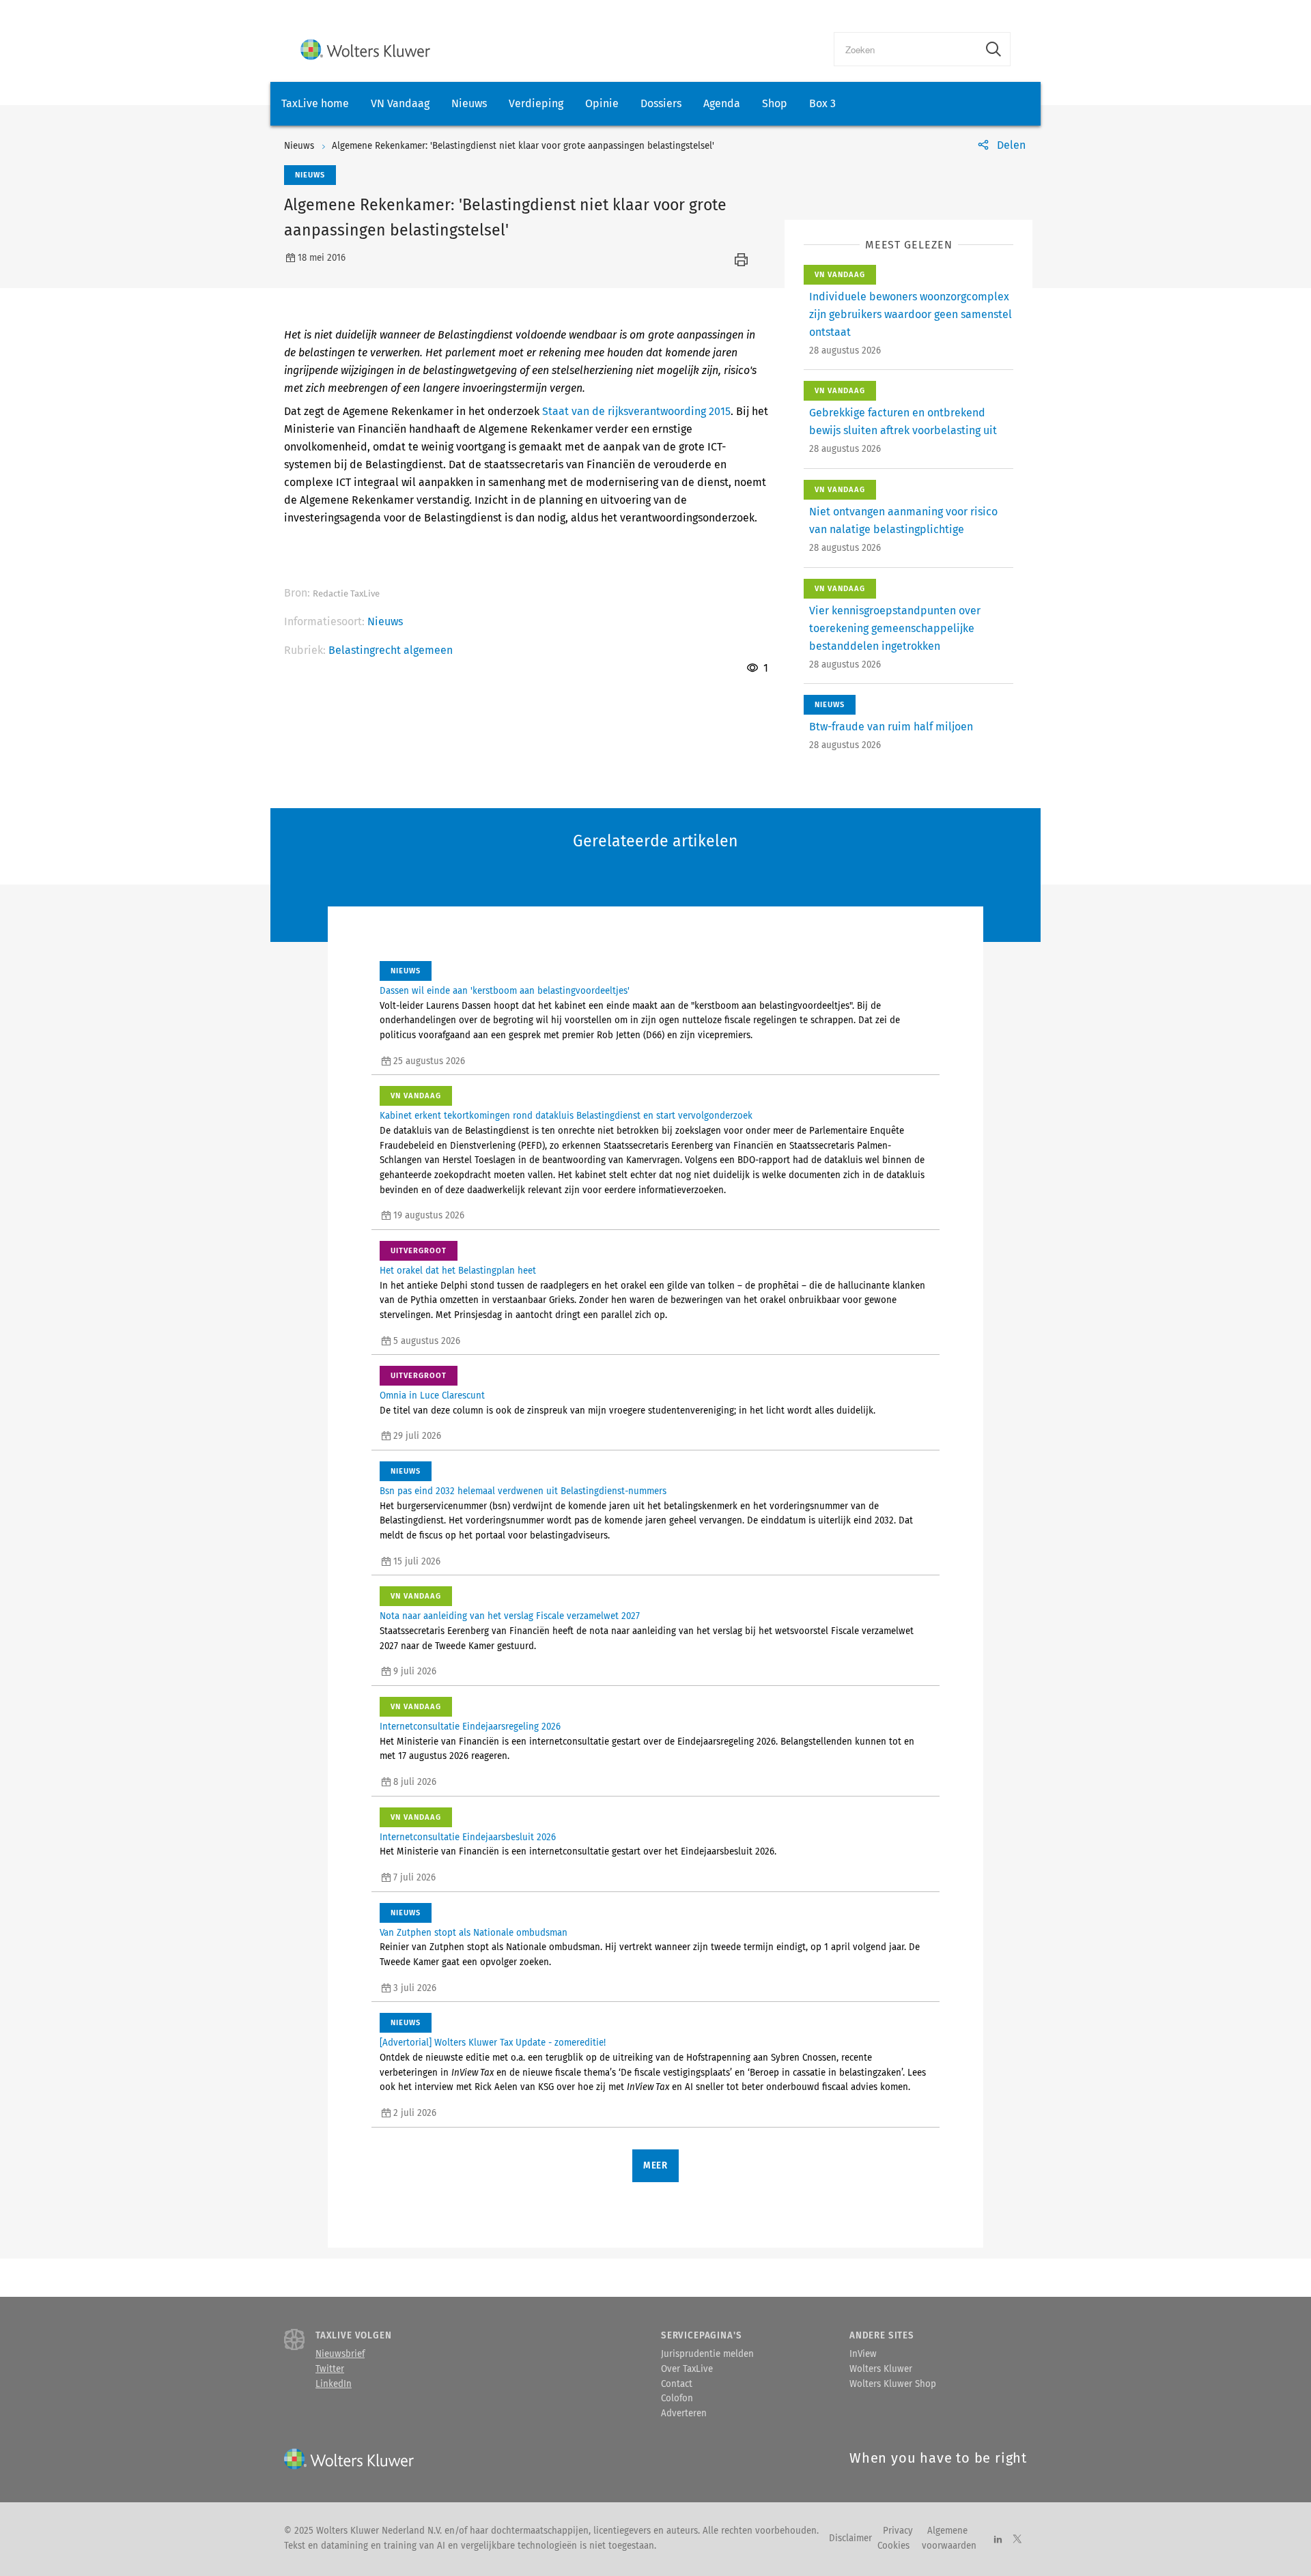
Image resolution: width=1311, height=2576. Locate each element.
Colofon (677, 2399)
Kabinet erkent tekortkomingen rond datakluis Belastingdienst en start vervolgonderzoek (566, 1116)
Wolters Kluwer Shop (893, 2384)
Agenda (722, 103)
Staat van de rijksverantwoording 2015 (636, 411)
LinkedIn (334, 2384)
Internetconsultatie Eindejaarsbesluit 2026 (468, 1837)
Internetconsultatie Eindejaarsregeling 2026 (470, 1727)
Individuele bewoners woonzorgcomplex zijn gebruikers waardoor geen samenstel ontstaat (911, 314)
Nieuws (469, 103)
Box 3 (822, 103)
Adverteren (684, 2414)
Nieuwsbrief (340, 2354)
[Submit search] (993, 49)
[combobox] (906, 49)
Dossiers (661, 103)
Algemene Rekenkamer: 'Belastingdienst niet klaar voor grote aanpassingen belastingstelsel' (523, 146)
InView (863, 2354)
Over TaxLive (687, 2369)
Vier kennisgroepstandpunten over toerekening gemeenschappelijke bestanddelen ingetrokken (895, 628)
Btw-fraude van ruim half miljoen (891, 727)
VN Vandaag (400, 103)
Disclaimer (850, 2538)
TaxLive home (315, 103)
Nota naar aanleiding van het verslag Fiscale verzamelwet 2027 (510, 1616)
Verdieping (536, 103)
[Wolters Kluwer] (365, 49)
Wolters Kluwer (881, 2369)
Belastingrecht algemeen (391, 650)
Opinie (602, 103)
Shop (775, 103)
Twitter (330, 2369)
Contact (677, 2384)
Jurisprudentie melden (707, 2354)
